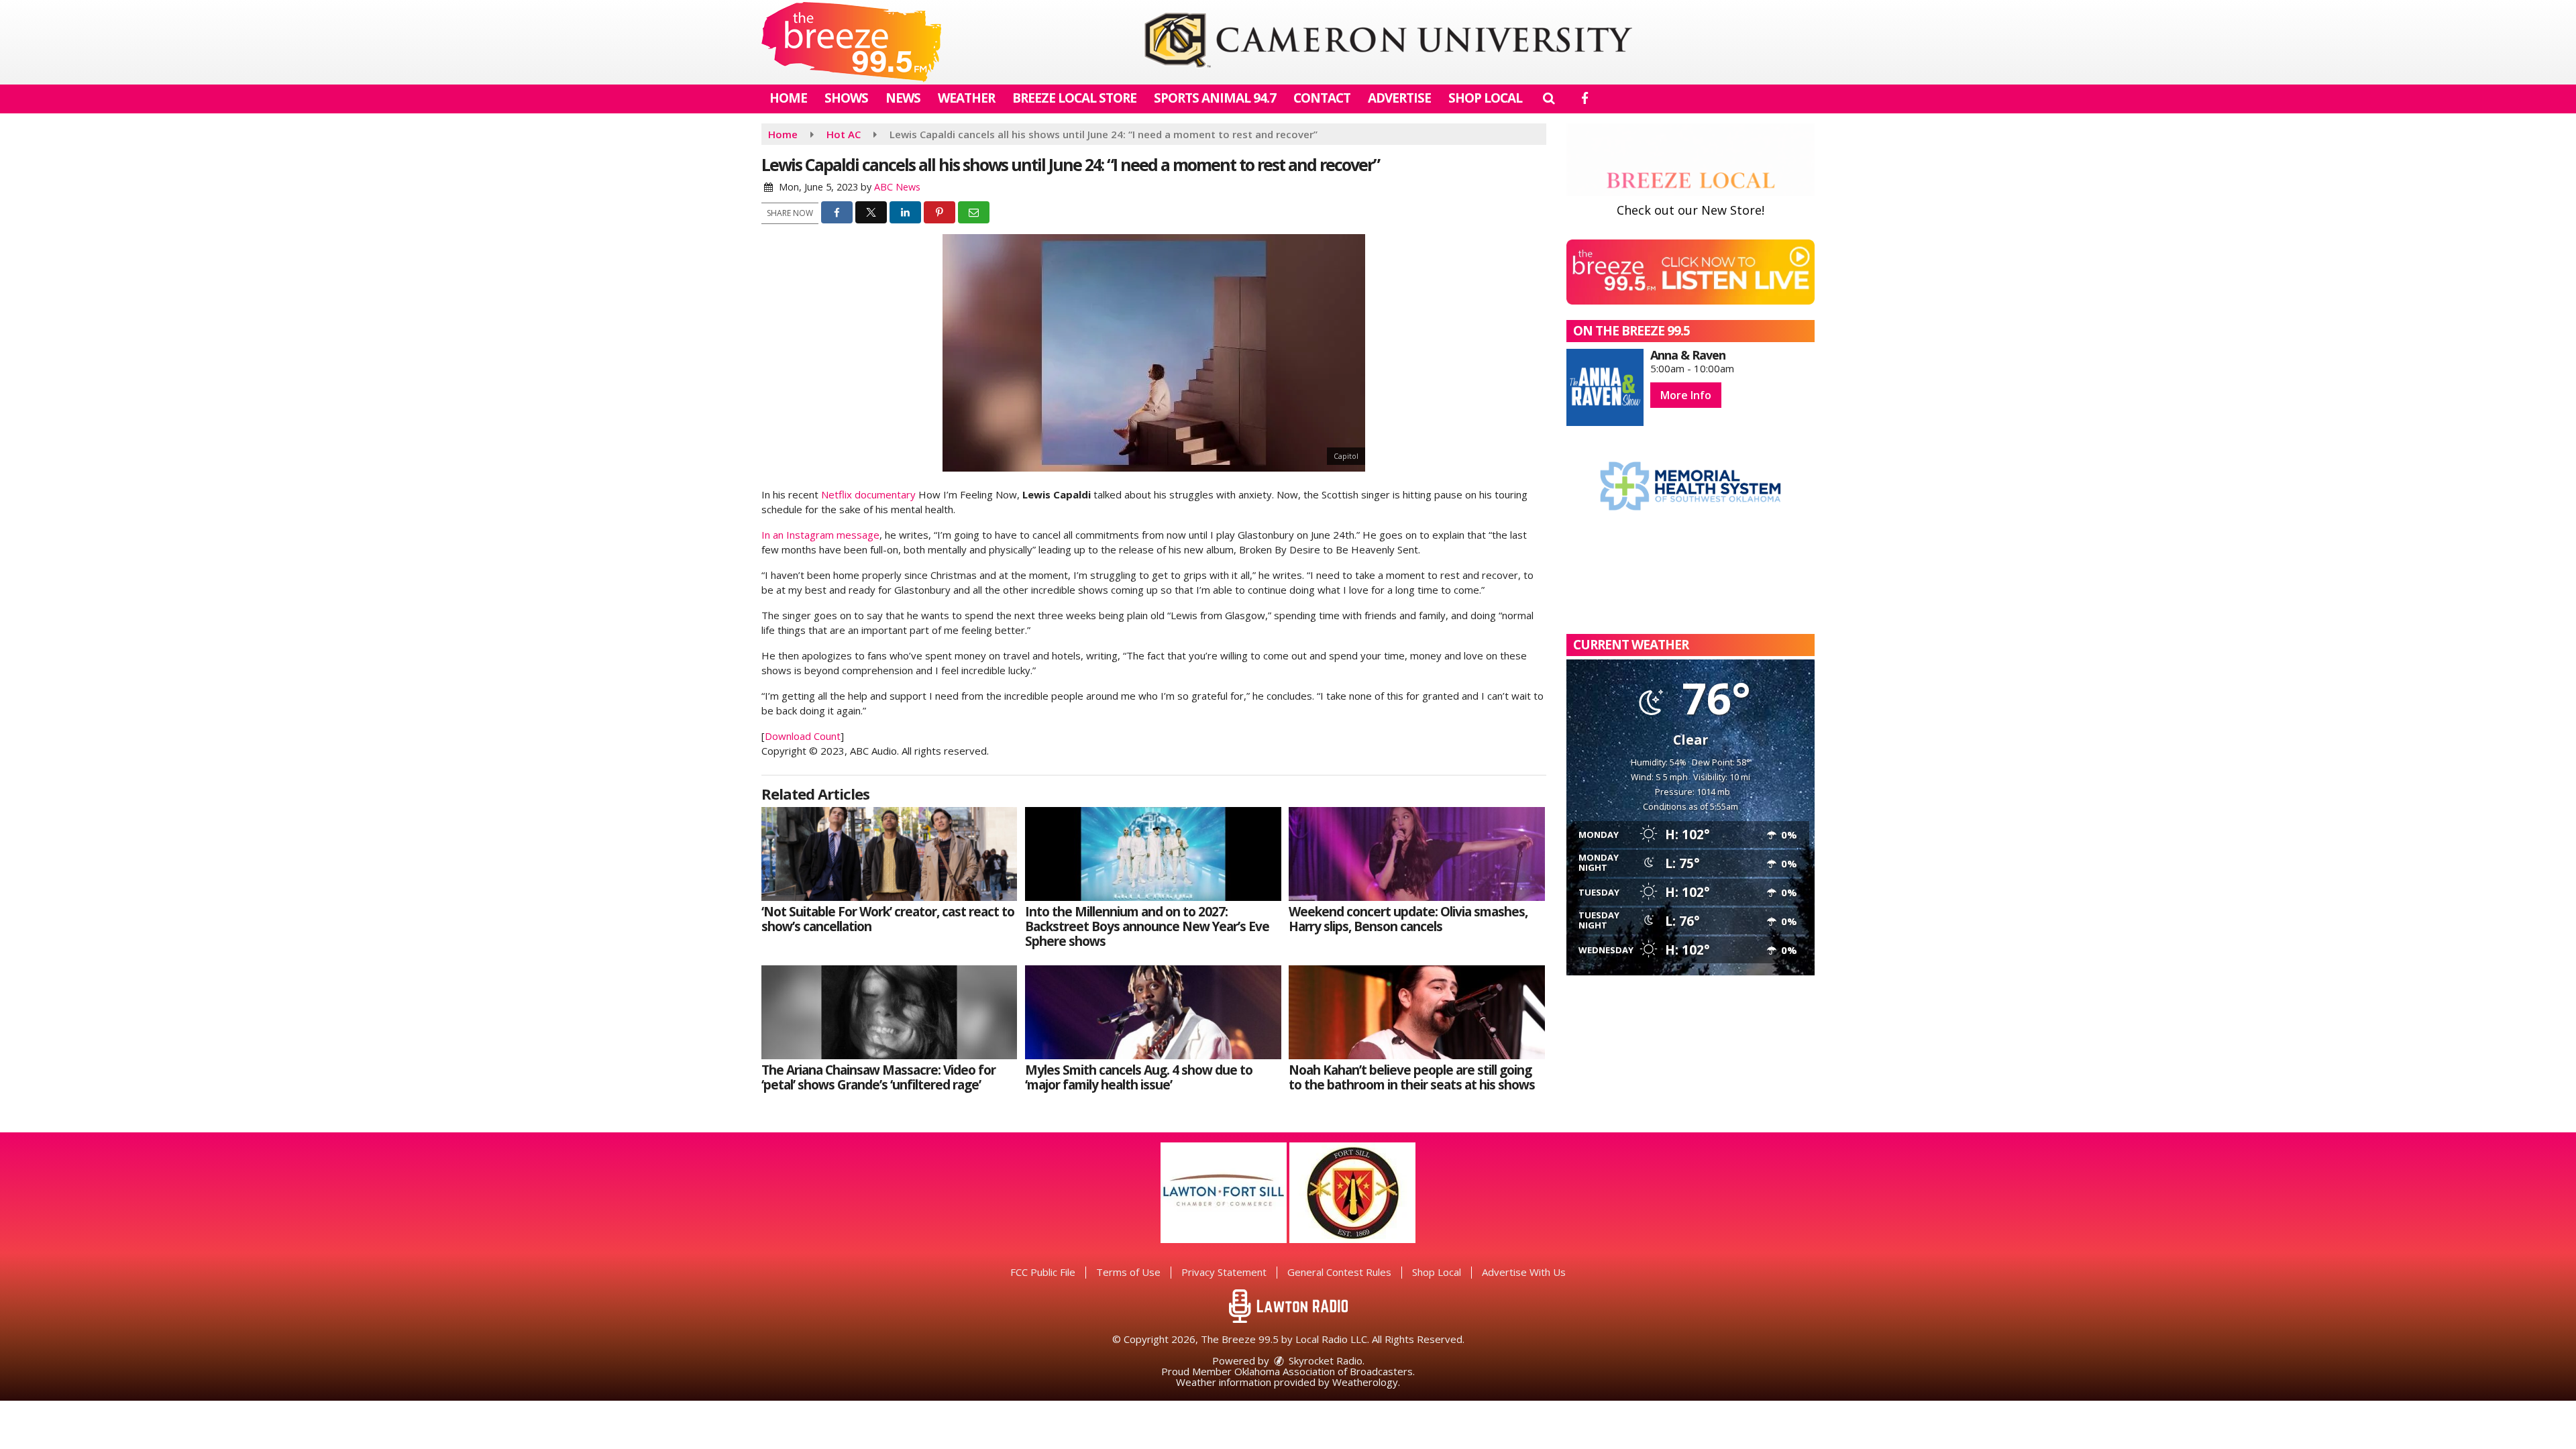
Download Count (803, 736)
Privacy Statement (1224, 1272)
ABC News (897, 187)
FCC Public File (1043, 1272)
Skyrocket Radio (1324, 1360)
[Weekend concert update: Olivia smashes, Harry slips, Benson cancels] (1416, 854)
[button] (1549, 98)
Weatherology (1365, 1382)
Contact (1322, 98)
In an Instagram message (820, 535)
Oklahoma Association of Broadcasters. (1325, 1371)
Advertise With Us (1524, 1272)
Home (788, 98)
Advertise (1399, 98)
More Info (1686, 395)
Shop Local (1485, 98)
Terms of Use (1128, 1272)
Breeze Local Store (1074, 98)
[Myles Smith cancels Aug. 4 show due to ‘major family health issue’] (1153, 1012)
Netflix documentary (868, 494)
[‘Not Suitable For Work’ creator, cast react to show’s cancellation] (889, 854)
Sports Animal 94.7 (1215, 98)
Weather (966, 98)
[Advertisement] (1388, 42)
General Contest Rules (1339, 1272)
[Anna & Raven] (1605, 387)
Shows (846, 98)
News (903, 98)
